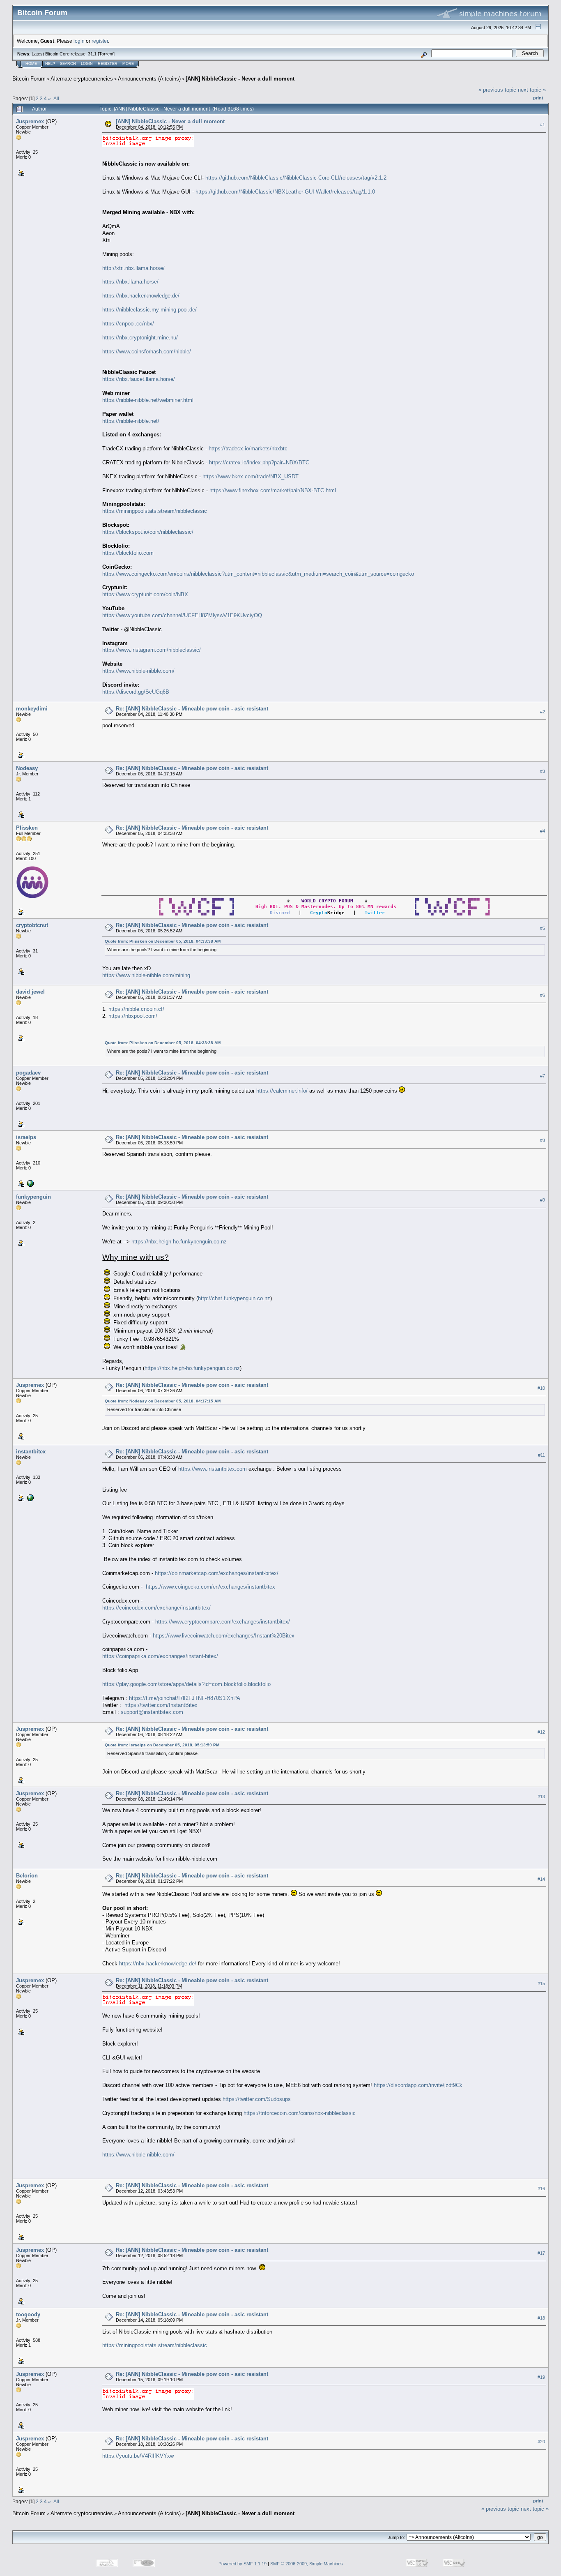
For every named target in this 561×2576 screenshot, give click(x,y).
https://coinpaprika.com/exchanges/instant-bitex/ (160, 1656)
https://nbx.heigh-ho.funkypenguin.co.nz (179, 1242)
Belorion (27, 1876)
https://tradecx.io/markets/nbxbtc (248, 449)
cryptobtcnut (32, 925)
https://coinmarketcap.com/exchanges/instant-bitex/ (217, 1573)
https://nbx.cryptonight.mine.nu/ (140, 338)
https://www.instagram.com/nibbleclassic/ (152, 650)
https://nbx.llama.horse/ (130, 282)
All (56, 98)
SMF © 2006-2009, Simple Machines (307, 2564)
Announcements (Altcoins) (149, 79)
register (100, 41)
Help (50, 64)
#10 (541, 1388)
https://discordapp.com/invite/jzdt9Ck (418, 2085)
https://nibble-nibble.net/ (131, 421)
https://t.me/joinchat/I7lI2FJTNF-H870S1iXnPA (185, 1698)
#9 (543, 1200)
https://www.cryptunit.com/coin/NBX (145, 594)
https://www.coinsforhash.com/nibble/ (147, 352)
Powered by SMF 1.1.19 (243, 2564)
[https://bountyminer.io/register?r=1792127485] (30, 1183)
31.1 (92, 54)
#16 (541, 2189)
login (79, 41)
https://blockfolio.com (128, 553)
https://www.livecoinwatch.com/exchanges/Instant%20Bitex (224, 1636)
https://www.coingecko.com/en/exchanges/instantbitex (210, 1587)
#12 (541, 1732)
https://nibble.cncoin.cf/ (136, 1009)
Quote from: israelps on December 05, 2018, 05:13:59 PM (162, 1745)
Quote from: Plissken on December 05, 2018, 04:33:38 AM (163, 941)
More (128, 64)
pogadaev (28, 1073)
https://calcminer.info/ (282, 1091)
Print (538, 98)
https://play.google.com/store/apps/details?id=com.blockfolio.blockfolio (186, 1684)
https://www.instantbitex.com (213, 1469)
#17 (541, 2253)
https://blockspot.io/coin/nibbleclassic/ (148, 532)
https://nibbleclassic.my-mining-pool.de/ (149, 310)
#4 (543, 831)
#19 (541, 2378)
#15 (541, 1983)
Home (31, 64)
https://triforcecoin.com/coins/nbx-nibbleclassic (300, 2113)
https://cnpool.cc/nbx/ (128, 324)
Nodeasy (27, 768)
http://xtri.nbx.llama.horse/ (133, 268)
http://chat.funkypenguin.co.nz (234, 1298)
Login (87, 64)
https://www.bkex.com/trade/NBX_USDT (251, 476)
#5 (543, 928)
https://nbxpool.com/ (133, 1016)
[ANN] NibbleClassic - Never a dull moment (240, 79)
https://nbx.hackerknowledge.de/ (141, 296)
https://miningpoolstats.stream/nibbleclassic (155, 511)
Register (108, 64)
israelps (26, 1137)
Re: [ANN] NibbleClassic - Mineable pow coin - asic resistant (192, 709)
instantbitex (31, 1452)
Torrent (106, 54)
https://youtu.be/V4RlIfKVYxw (138, 2456)
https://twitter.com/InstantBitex (161, 1705)
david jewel (30, 992)
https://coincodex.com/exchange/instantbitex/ (156, 1608)
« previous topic (497, 90)
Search (68, 64)
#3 (543, 771)
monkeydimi (32, 709)
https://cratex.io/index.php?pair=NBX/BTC (259, 462)
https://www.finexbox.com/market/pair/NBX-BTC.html (273, 490)
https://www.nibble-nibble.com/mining (146, 975)
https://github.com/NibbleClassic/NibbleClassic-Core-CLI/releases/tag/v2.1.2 (296, 178)
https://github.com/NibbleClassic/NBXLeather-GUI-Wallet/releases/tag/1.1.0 (285, 192)
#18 (541, 2318)
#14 (541, 1879)
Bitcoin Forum (29, 79)
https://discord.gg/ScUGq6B (136, 692)
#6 (543, 995)
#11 (541, 1455)
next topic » (532, 90)
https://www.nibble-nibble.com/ (138, 671)
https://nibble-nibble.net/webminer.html (148, 400)
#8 (543, 1140)
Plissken (27, 828)
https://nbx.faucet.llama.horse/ (139, 379)
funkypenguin (33, 1197)
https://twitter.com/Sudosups (257, 2099)
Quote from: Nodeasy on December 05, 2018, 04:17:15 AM (163, 1401)
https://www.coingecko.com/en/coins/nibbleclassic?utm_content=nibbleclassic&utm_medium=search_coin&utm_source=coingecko (258, 574)
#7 (543, 1076)
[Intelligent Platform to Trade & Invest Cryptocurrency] (30, 1497)
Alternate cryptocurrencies (82, 79)
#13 (541, 1797)
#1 (543, 125)
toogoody (28, 2314)
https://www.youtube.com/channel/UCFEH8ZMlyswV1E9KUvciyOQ (182, 615)
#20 (541, 2442)
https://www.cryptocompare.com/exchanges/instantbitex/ (223, 1622)
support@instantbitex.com (152, 1712)
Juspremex (30, 121)
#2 (543, 712)
